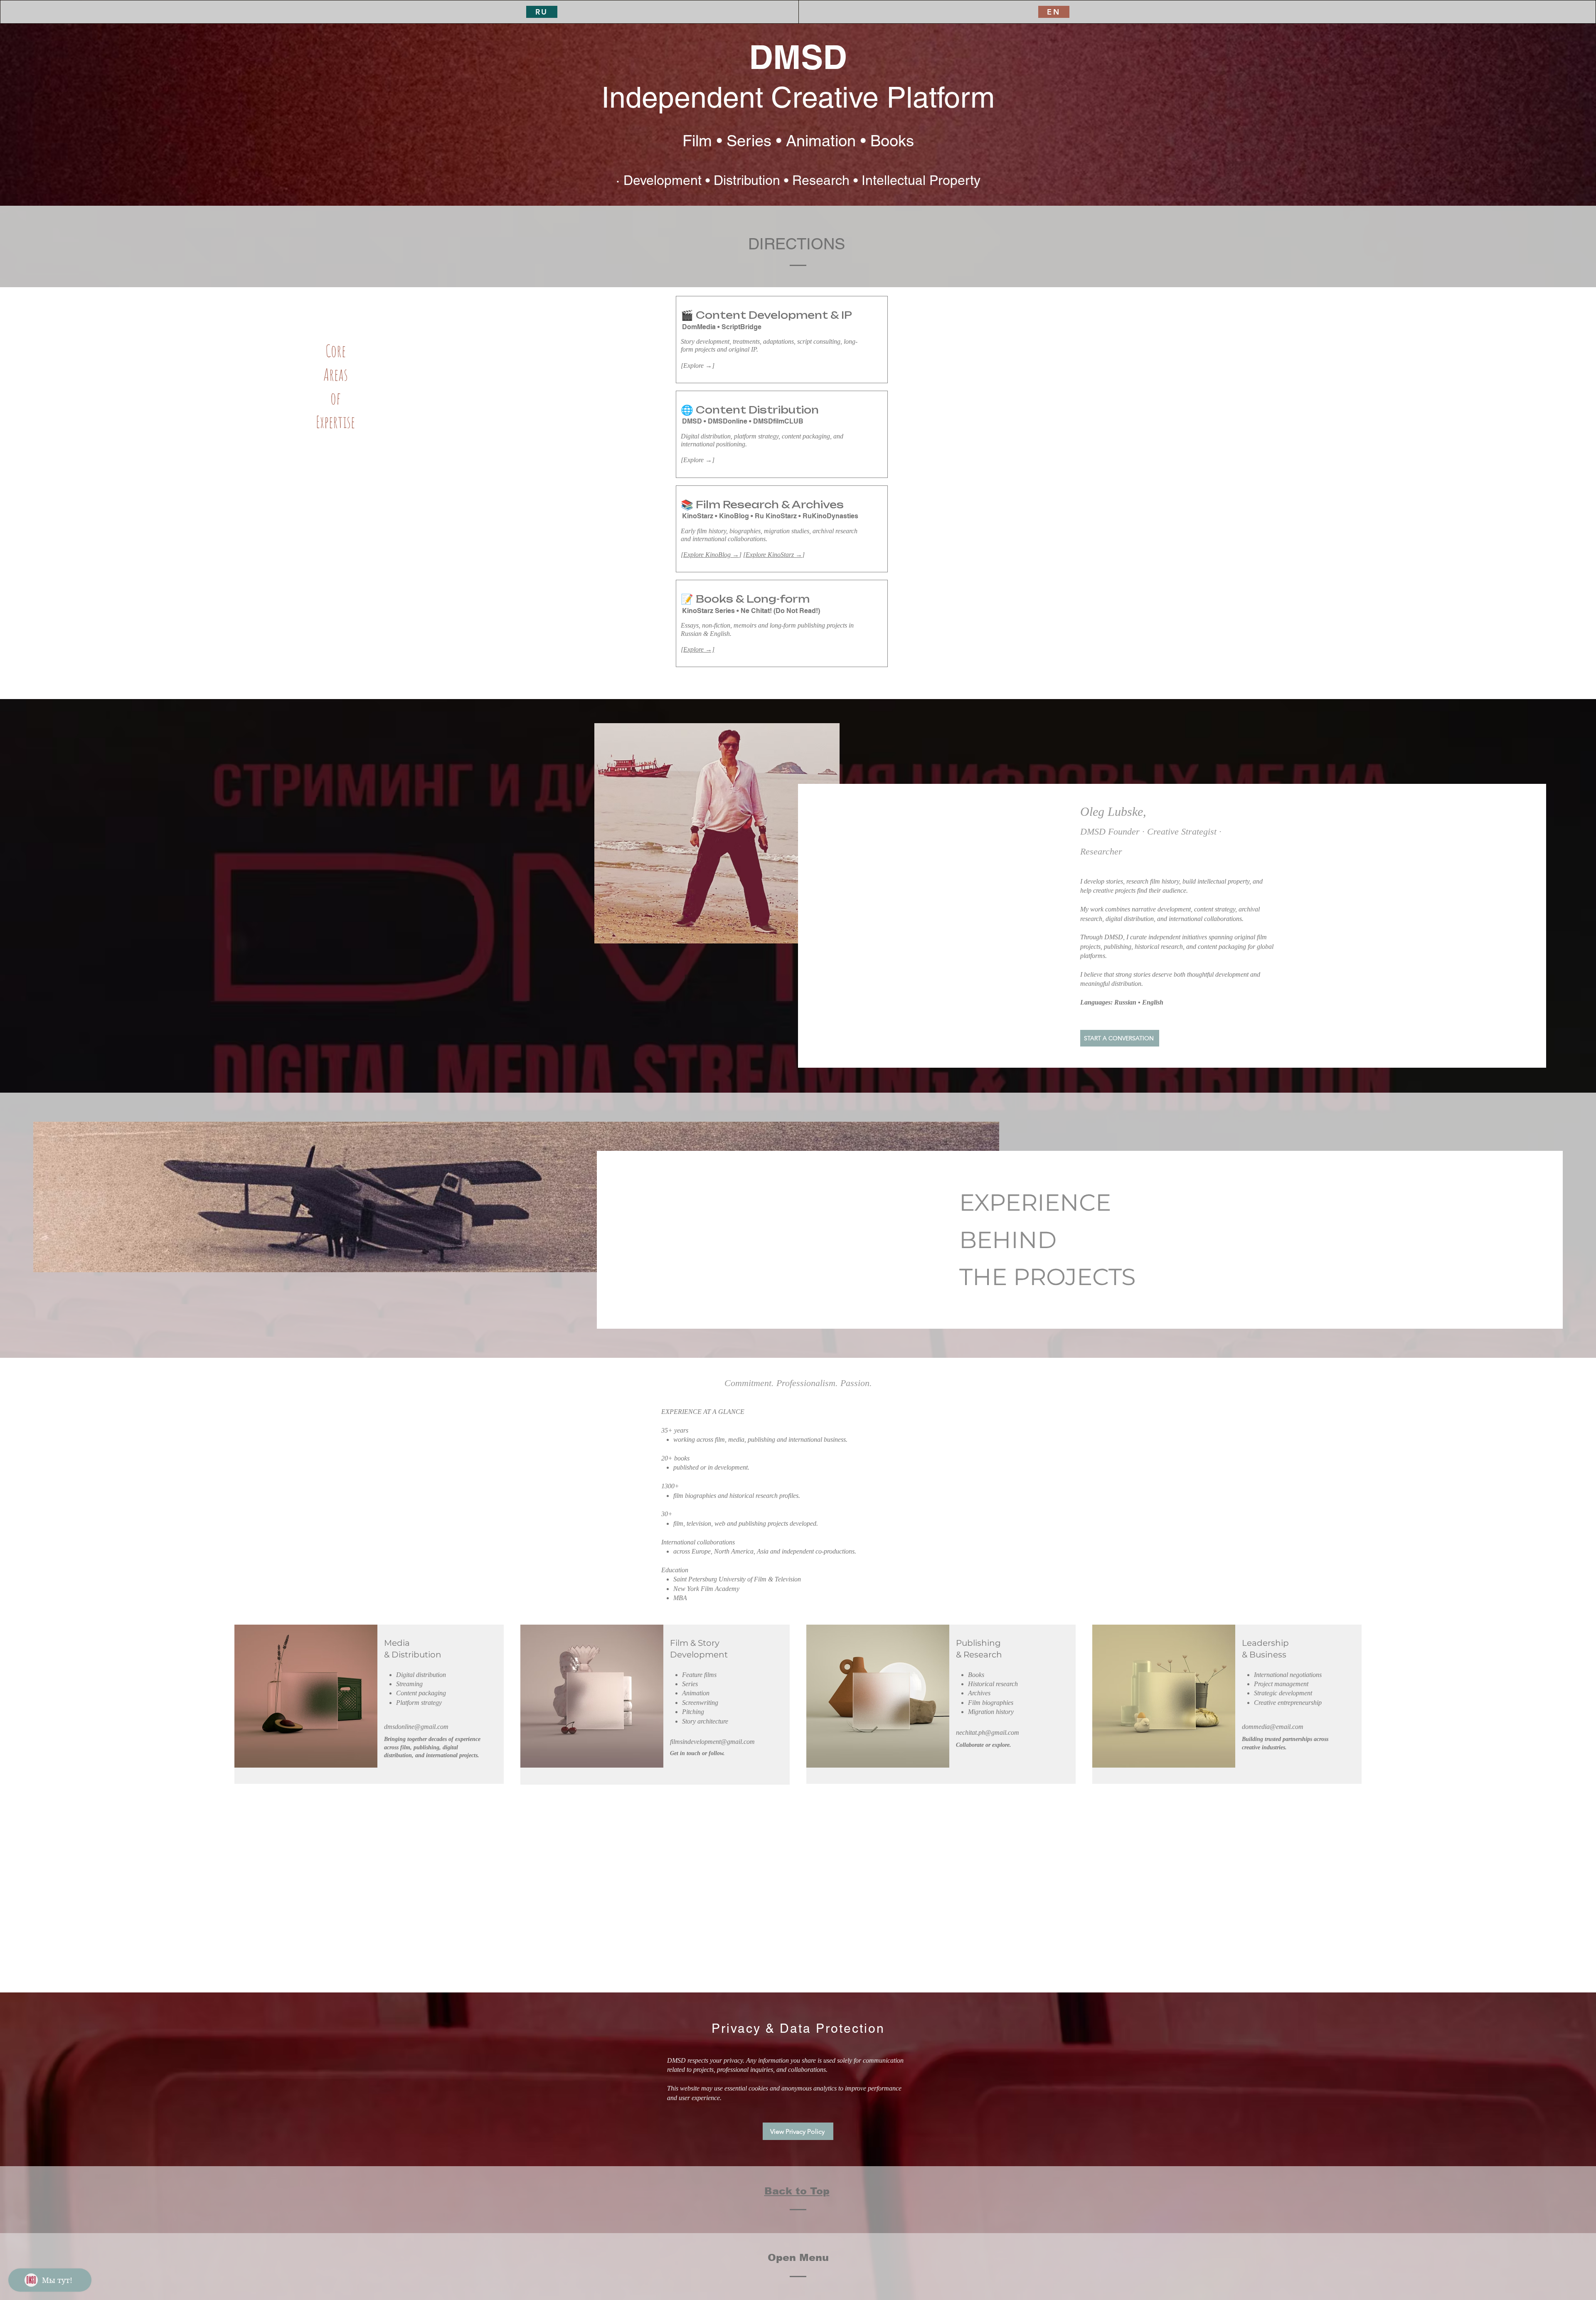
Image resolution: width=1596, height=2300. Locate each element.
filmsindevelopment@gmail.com (712, 1742)
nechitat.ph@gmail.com (988, 1732)
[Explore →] (698, 649)
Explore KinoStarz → (774, 555)
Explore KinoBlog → (711, 555)
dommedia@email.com (1273, 1727)
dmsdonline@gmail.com (416, 1727)
